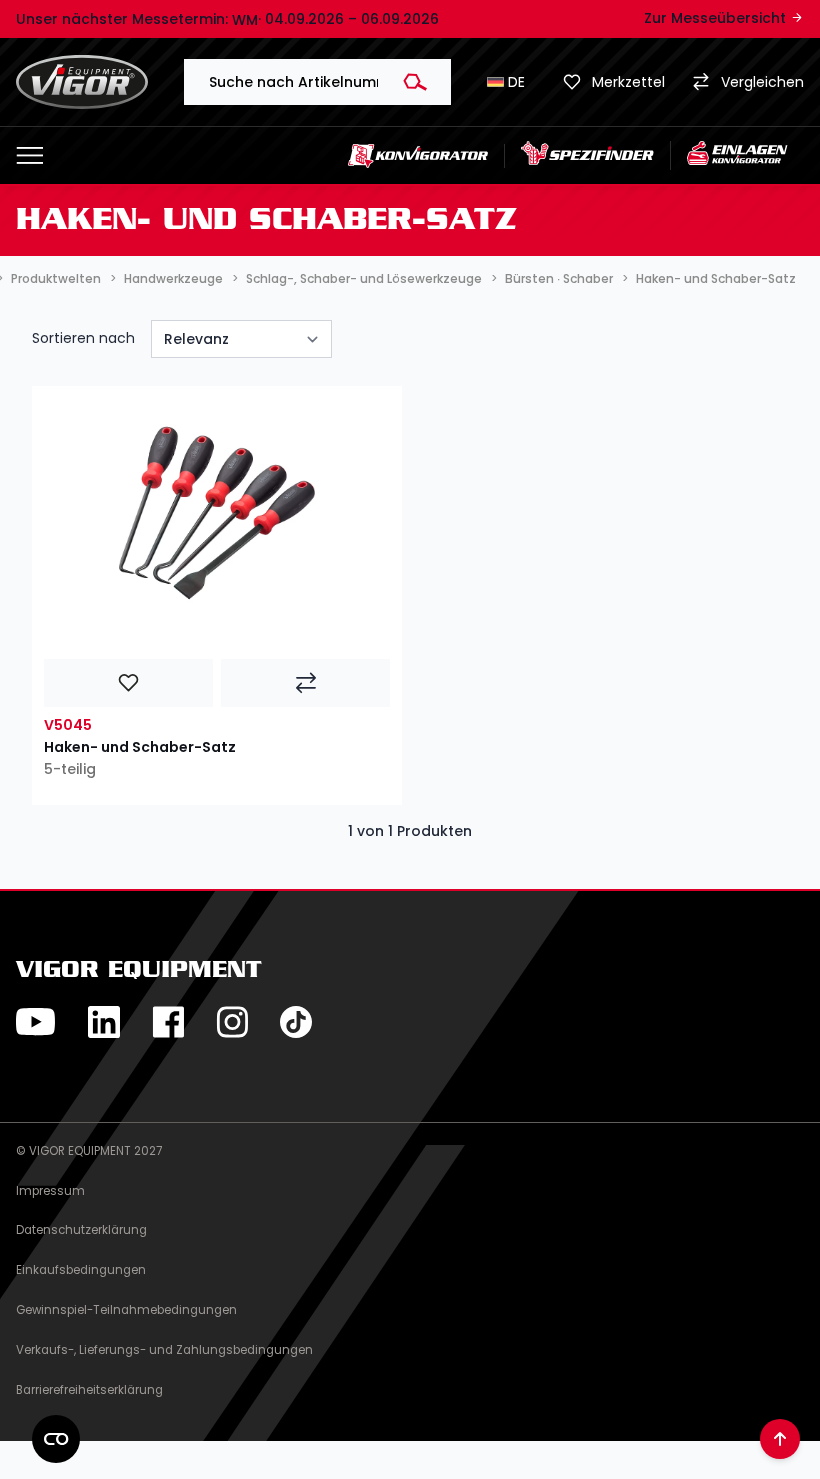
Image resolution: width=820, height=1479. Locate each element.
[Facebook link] (168, 1022)
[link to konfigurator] (418, 155)
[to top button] (780, 1439)
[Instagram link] (232, 1022)
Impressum (50, 1191)
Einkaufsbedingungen (81, 1270)
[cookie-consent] (56, 1439)
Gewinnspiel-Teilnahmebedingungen (126, 1310)
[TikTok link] (296, 1022)
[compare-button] (305, 683)
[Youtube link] (36, 1022)
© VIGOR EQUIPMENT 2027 (89, 1151)
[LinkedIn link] (104, 1022)
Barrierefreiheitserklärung (89, 1390)
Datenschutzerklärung (81, 1230)
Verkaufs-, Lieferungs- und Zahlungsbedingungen (164, 1350)
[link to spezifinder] (588, 155)
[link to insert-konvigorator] (737, 155)
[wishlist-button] (128, 683)
